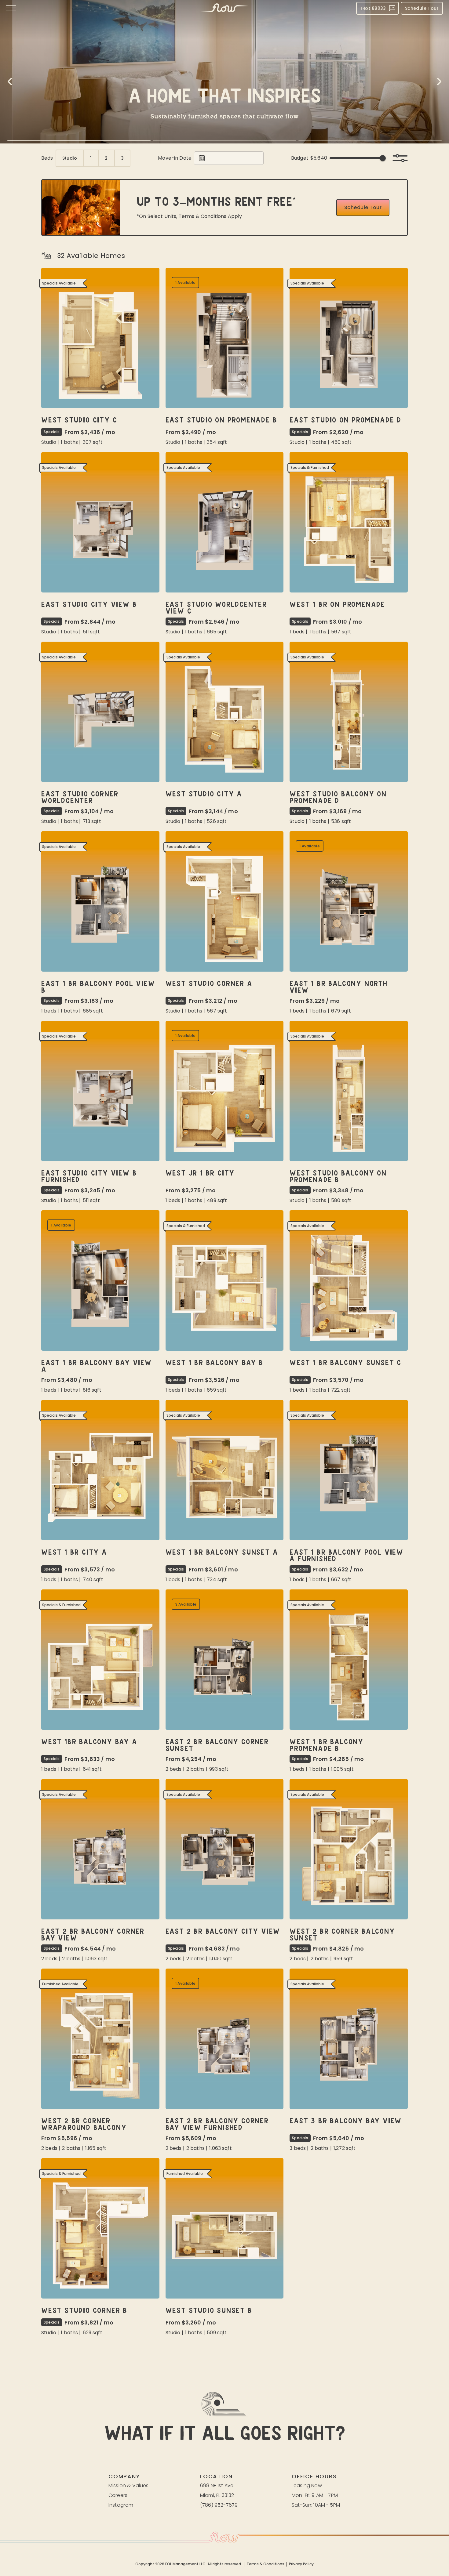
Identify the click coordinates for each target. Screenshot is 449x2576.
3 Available (186, 1604)
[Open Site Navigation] (11, 8)
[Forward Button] (439, 82)
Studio (70, 158)
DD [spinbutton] (220, 158)
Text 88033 (373, 8)
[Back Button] (10, 82)
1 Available (186, 283)
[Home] (224, 8)
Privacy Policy (301, 2564)
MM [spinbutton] (212, 158)
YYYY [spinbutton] (230, 158)
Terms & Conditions (265, 2564)
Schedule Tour (422, 8)
